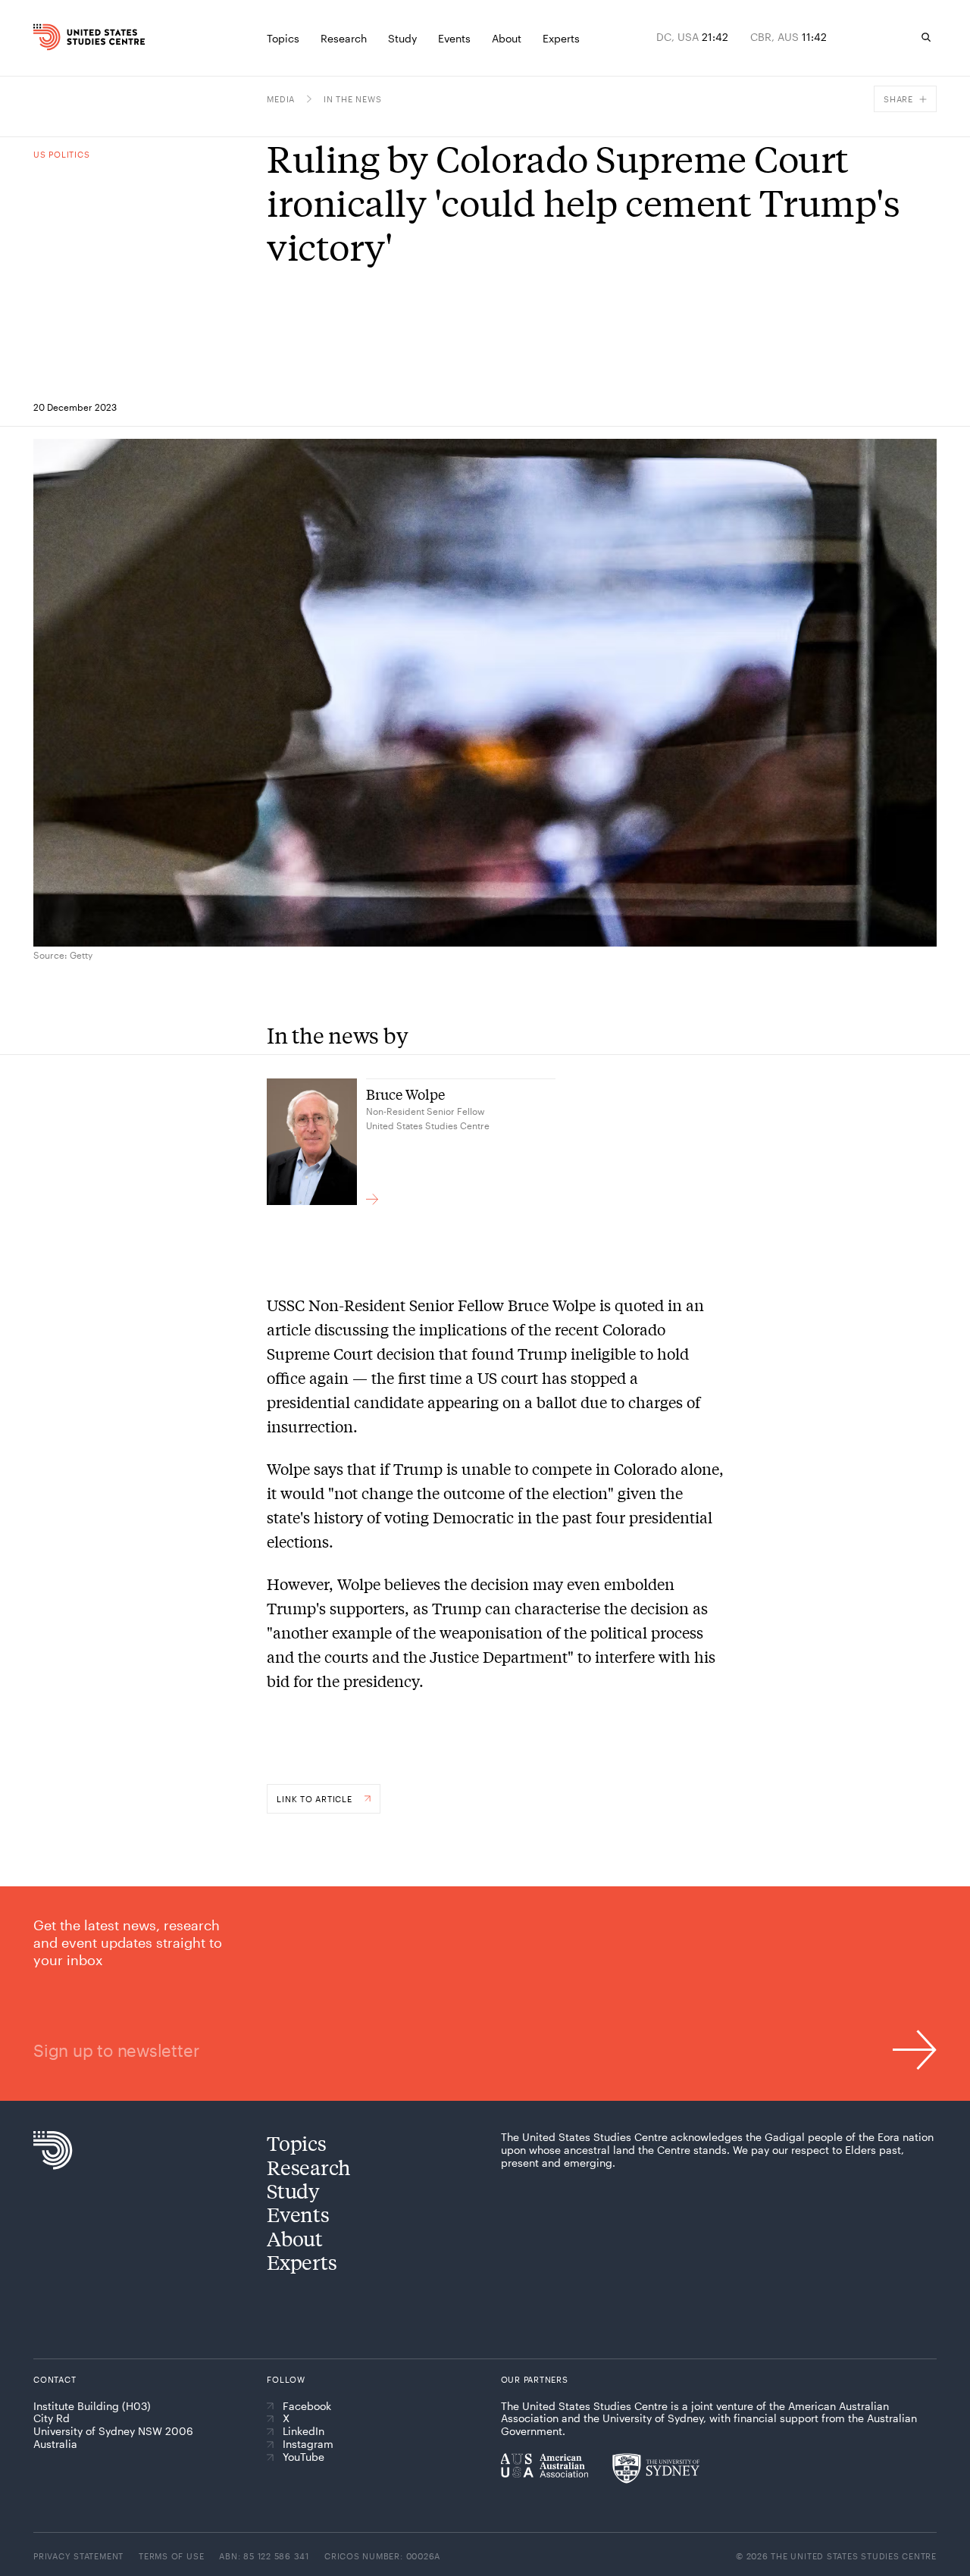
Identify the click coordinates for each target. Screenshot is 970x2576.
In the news (352, 99)
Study (293, 2191)
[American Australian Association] (544, 2465)
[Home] (57, 37)
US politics (61, 154)
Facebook (307, 2406)
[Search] (926, 37)
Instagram (308, 2444)
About (295, 2238)
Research (309, 2167)
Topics (296, 2143)
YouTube (304, 2457)
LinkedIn (304, 2431)
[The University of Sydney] (656, 2468)
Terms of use (171, 2556)
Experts (302, 2262)
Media (281, 99)
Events (298, 2214)
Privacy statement (78, 2556)
